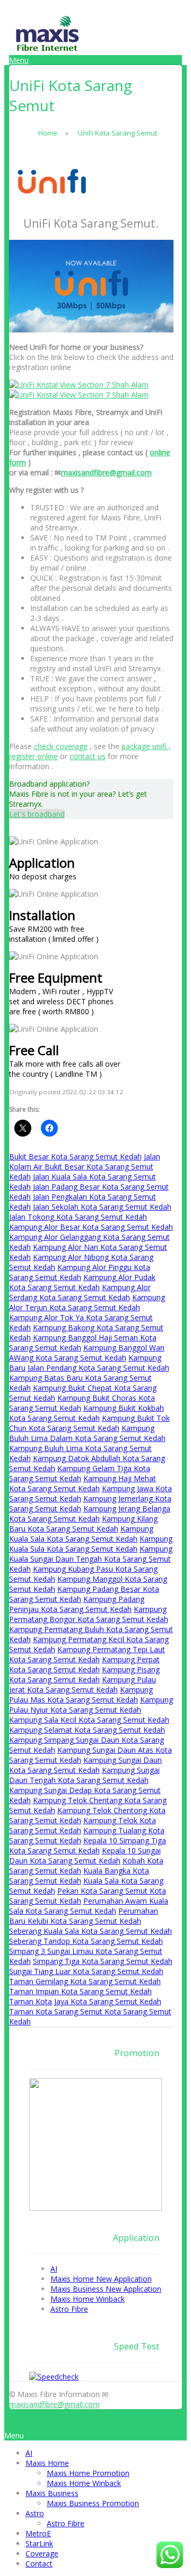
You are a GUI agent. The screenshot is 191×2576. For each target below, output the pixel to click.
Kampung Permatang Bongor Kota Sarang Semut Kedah (89, 1614)
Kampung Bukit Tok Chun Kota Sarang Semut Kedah (89, 1423)
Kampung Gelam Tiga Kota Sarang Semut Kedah (80, 1473)
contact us (88, 756)
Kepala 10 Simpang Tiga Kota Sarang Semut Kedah (88, 1845)
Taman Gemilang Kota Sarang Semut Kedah (85, 1981)
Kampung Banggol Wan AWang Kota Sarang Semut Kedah (87, 1353)
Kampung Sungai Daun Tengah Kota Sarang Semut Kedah (84, 1775)
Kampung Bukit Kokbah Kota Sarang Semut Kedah (86, 1413)
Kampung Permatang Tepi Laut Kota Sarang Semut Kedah (87, 1654)
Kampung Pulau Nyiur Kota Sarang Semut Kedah (91, 1705)
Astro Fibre (66, 2523)
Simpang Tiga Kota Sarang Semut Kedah (103, 1961)
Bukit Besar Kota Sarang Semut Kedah (75, 1156)
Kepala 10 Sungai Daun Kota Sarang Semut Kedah (85, 1856)
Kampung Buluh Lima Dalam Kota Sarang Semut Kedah (87, 1433)
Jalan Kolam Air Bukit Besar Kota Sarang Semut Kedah (85, 1167)
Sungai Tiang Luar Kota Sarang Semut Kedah (86, 1971)
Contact (39, 2564)
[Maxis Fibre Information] (47, 50)
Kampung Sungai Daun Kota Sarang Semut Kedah (85, 1765)
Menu (19, 60)
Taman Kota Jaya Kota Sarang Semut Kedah (85, 2001)
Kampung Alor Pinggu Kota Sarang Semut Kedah (80, 1272)
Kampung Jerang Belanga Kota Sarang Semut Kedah (90, 1514)
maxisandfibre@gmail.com (106, 472)
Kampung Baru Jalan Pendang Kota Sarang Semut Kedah (89, 1363)
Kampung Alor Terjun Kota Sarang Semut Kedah (87, 1302)
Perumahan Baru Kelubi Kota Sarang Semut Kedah (84, 1916)
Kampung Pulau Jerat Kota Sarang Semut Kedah (83, 1685)
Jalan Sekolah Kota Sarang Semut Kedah (102, 1207)
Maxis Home (47, 2463)
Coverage (42, 2554)
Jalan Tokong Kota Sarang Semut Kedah (78, 1217)
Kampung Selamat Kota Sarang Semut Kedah (87, 1730)
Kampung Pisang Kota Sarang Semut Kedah (84, 1674)
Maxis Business (52, 2493)
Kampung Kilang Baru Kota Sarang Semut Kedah (83, 1524)
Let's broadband (37, 814)
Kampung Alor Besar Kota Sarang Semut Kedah (91, 1227)
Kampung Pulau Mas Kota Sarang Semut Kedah (81, 1695)
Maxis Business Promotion (93, 2503)
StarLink (39, 2543)
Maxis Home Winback (84, 2483)
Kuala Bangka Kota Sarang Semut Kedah (79, 1876)
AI (29, 2453)
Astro (35, 2513)
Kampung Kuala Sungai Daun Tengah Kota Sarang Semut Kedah (91, 1559)
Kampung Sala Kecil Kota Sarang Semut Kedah (89, 1720)
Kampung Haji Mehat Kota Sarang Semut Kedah (83, 1483)
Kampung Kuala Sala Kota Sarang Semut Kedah (81, 1534)
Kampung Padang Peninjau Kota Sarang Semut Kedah (77, 1604)
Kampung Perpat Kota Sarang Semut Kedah (84, 1664)
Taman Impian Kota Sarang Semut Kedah (80, 1991)
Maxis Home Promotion (88, 2473)
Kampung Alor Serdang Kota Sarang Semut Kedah (80, 1292)
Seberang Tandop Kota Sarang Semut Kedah (86, 1941)
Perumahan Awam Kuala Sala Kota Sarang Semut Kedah (89, 1906)
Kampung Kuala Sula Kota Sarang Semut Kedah (91, 1544)
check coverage (61, 746)
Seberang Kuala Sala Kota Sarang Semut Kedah (90, 1931)
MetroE (38, 2533)
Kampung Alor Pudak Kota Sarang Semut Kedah (82, 1282)
